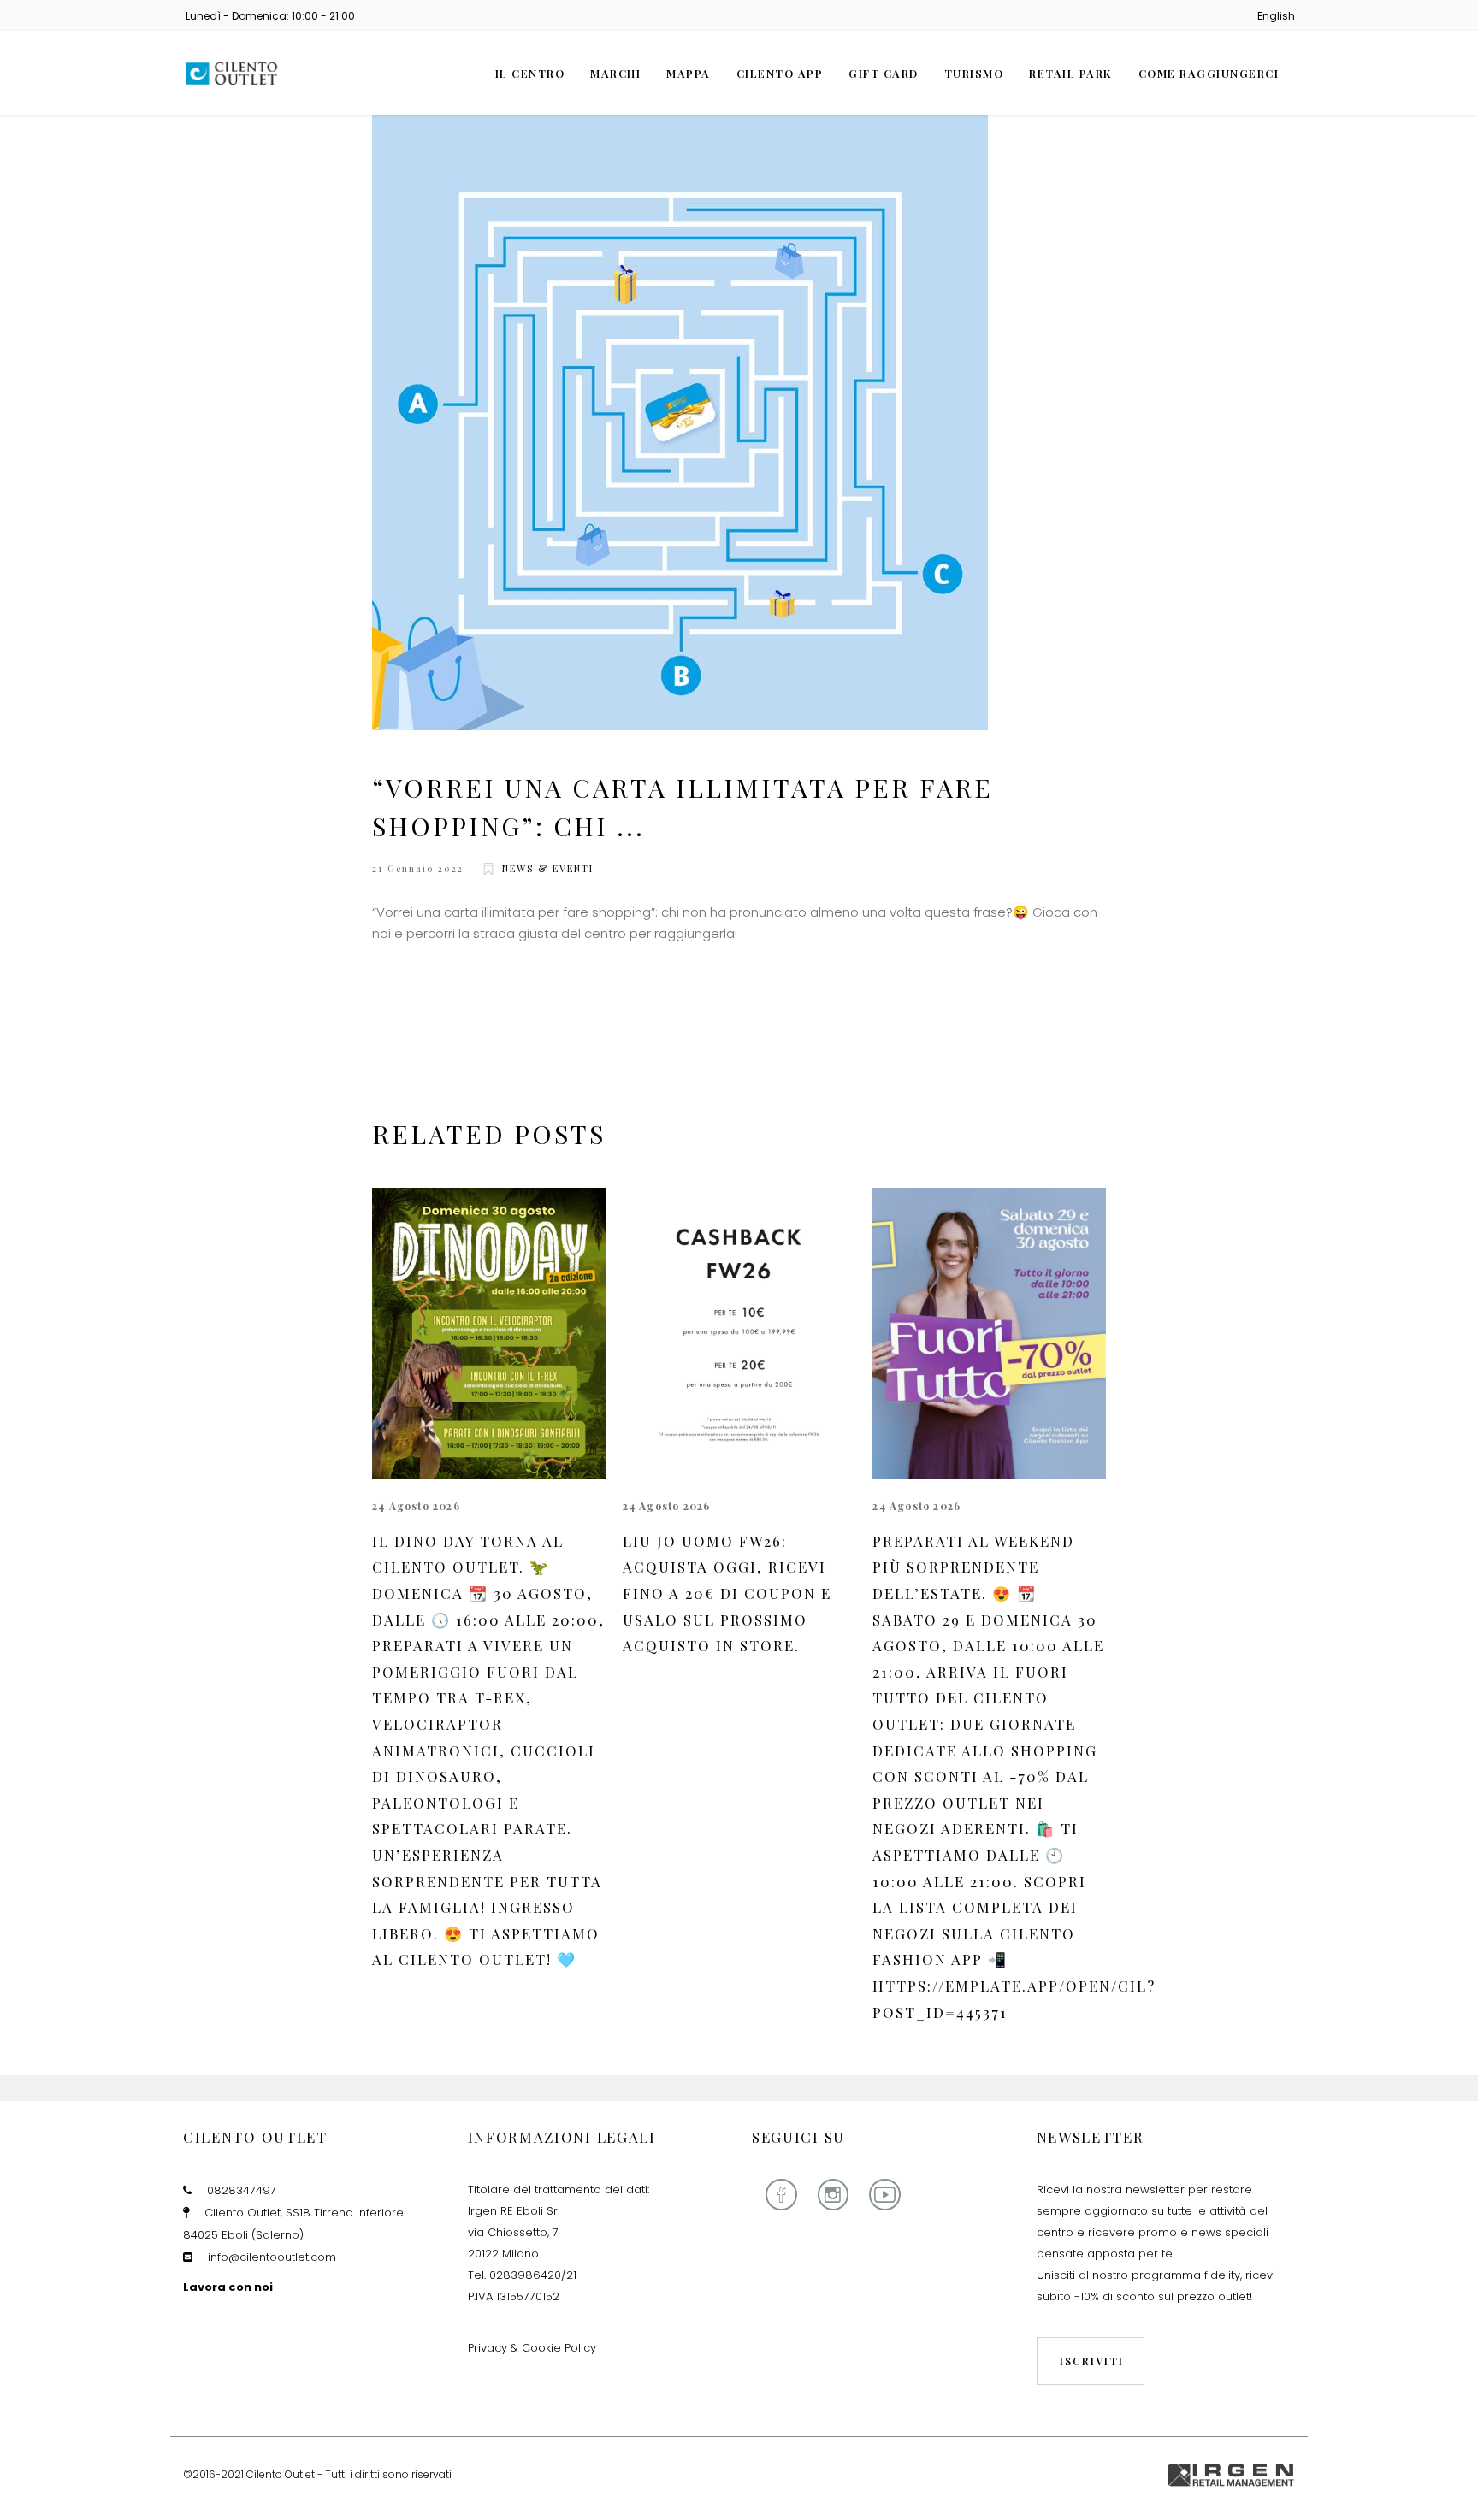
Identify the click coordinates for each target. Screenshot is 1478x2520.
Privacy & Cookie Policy (532, 2348)
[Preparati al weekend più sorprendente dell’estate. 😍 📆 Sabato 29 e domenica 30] (989, 1334)
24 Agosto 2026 (416, 1506)
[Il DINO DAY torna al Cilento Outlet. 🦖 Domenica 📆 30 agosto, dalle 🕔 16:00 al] (489, 1334)
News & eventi (548, 868)
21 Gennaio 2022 (418, 868)
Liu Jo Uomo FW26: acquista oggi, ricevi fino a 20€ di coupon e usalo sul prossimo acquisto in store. (727, 1593)
